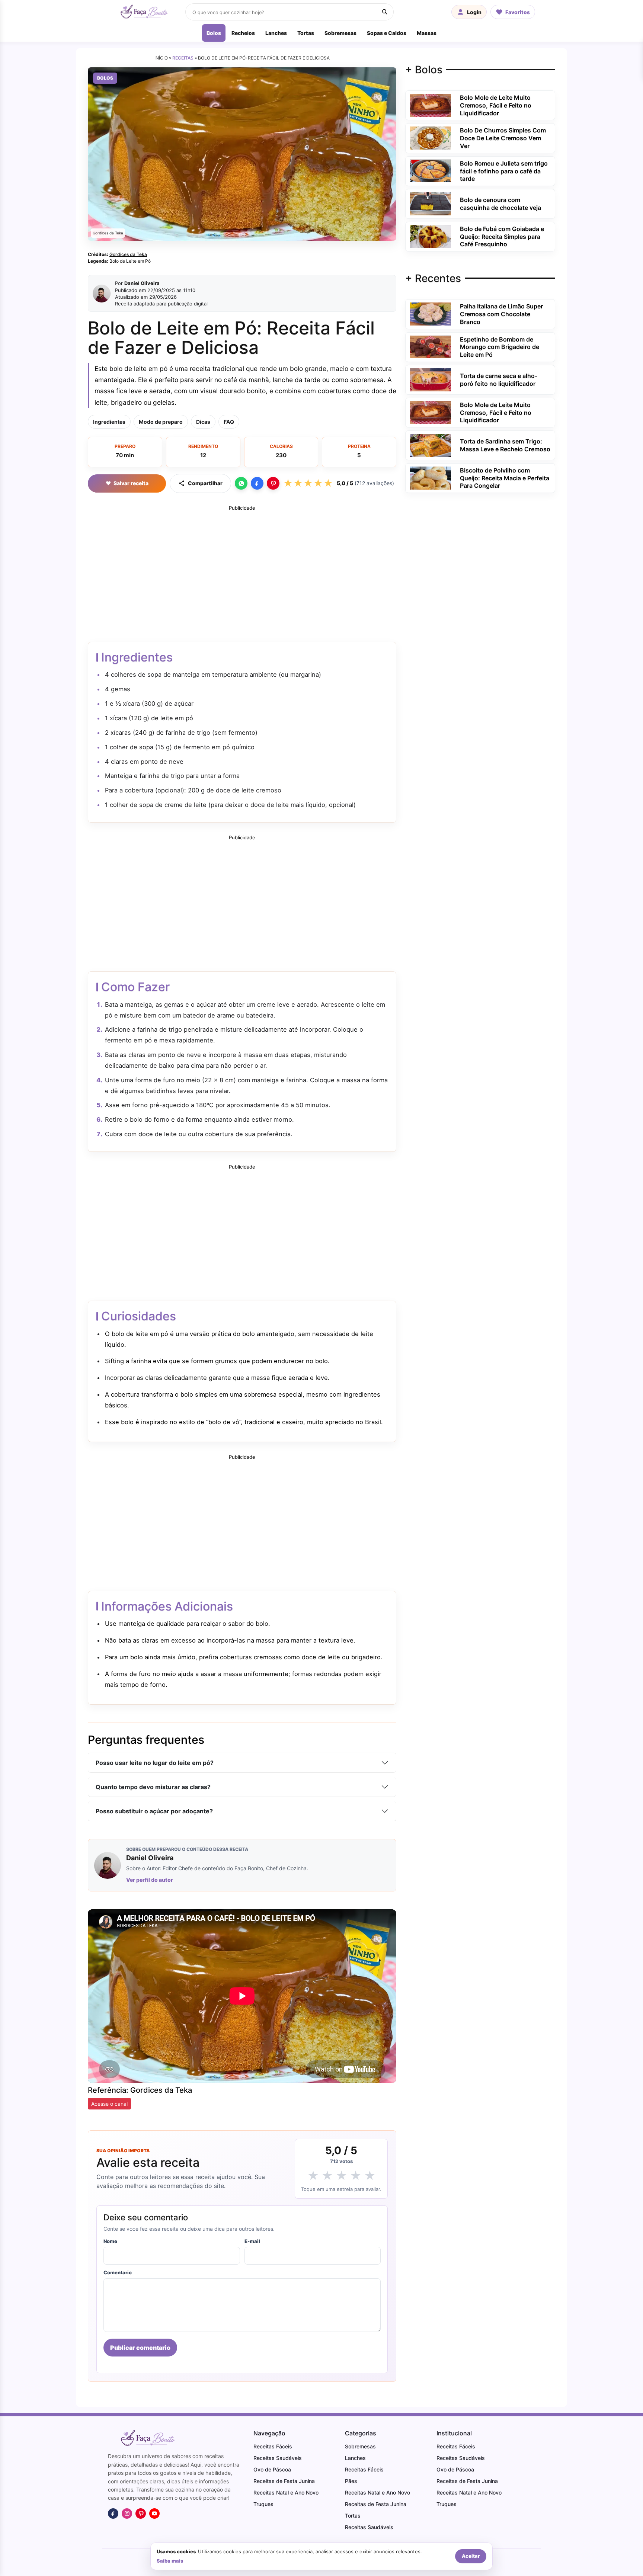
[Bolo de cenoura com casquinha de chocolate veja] (431, 203)
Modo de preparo (161, 422)
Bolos (214, 33)
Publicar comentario (140, 2348)
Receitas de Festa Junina (284, 2481)
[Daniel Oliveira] (102, 294)
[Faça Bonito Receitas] (143, 12)
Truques (263, 2504)
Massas (427, 33)
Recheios (243, 33)
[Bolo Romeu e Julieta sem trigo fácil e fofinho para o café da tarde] (431, 170)
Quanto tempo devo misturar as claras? (153, 1787)
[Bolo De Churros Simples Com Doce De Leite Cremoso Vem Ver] (431, 138)
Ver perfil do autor (150, 1880)
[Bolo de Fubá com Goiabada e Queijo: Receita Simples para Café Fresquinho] (431, 236)
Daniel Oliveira (142, 283)
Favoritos (518, 12)
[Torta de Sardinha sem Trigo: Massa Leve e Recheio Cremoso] (431, 445)
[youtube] (154, 2513)
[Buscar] (385, 12)
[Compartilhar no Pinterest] (273, 483)
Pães (351, 2481)
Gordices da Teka (128, 254)
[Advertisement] (242, 567)
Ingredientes (109, 422)
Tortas (306, 33)
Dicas (203, 422)
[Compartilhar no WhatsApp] (241, 483)
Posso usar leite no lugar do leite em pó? (155, 1763)
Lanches (276, 33)
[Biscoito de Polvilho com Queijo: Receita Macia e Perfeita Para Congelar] (431, 477)
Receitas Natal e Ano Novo (286, 2492)
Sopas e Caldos (387, 33)
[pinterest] (141, 2513)
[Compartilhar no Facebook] (257, 483)
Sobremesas (340, 33)
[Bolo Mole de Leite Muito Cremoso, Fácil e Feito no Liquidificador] (431, 105)
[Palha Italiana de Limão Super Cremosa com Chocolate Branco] (431, 313)
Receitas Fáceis (273, 2446)
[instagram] (127, 2513)
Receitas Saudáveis (278, 2458)
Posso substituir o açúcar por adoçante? (154, 1811)
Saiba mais (170, 2561)
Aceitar (471, 2556)
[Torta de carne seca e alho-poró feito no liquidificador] (431, 379)
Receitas (183, 58)
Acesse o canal (109, 2104)
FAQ (229, 422)
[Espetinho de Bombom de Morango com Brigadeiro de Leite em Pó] (431, 346)
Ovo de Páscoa (272, 2469)
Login (474, 12)
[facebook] (113, 2513)
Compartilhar (205, 483)
